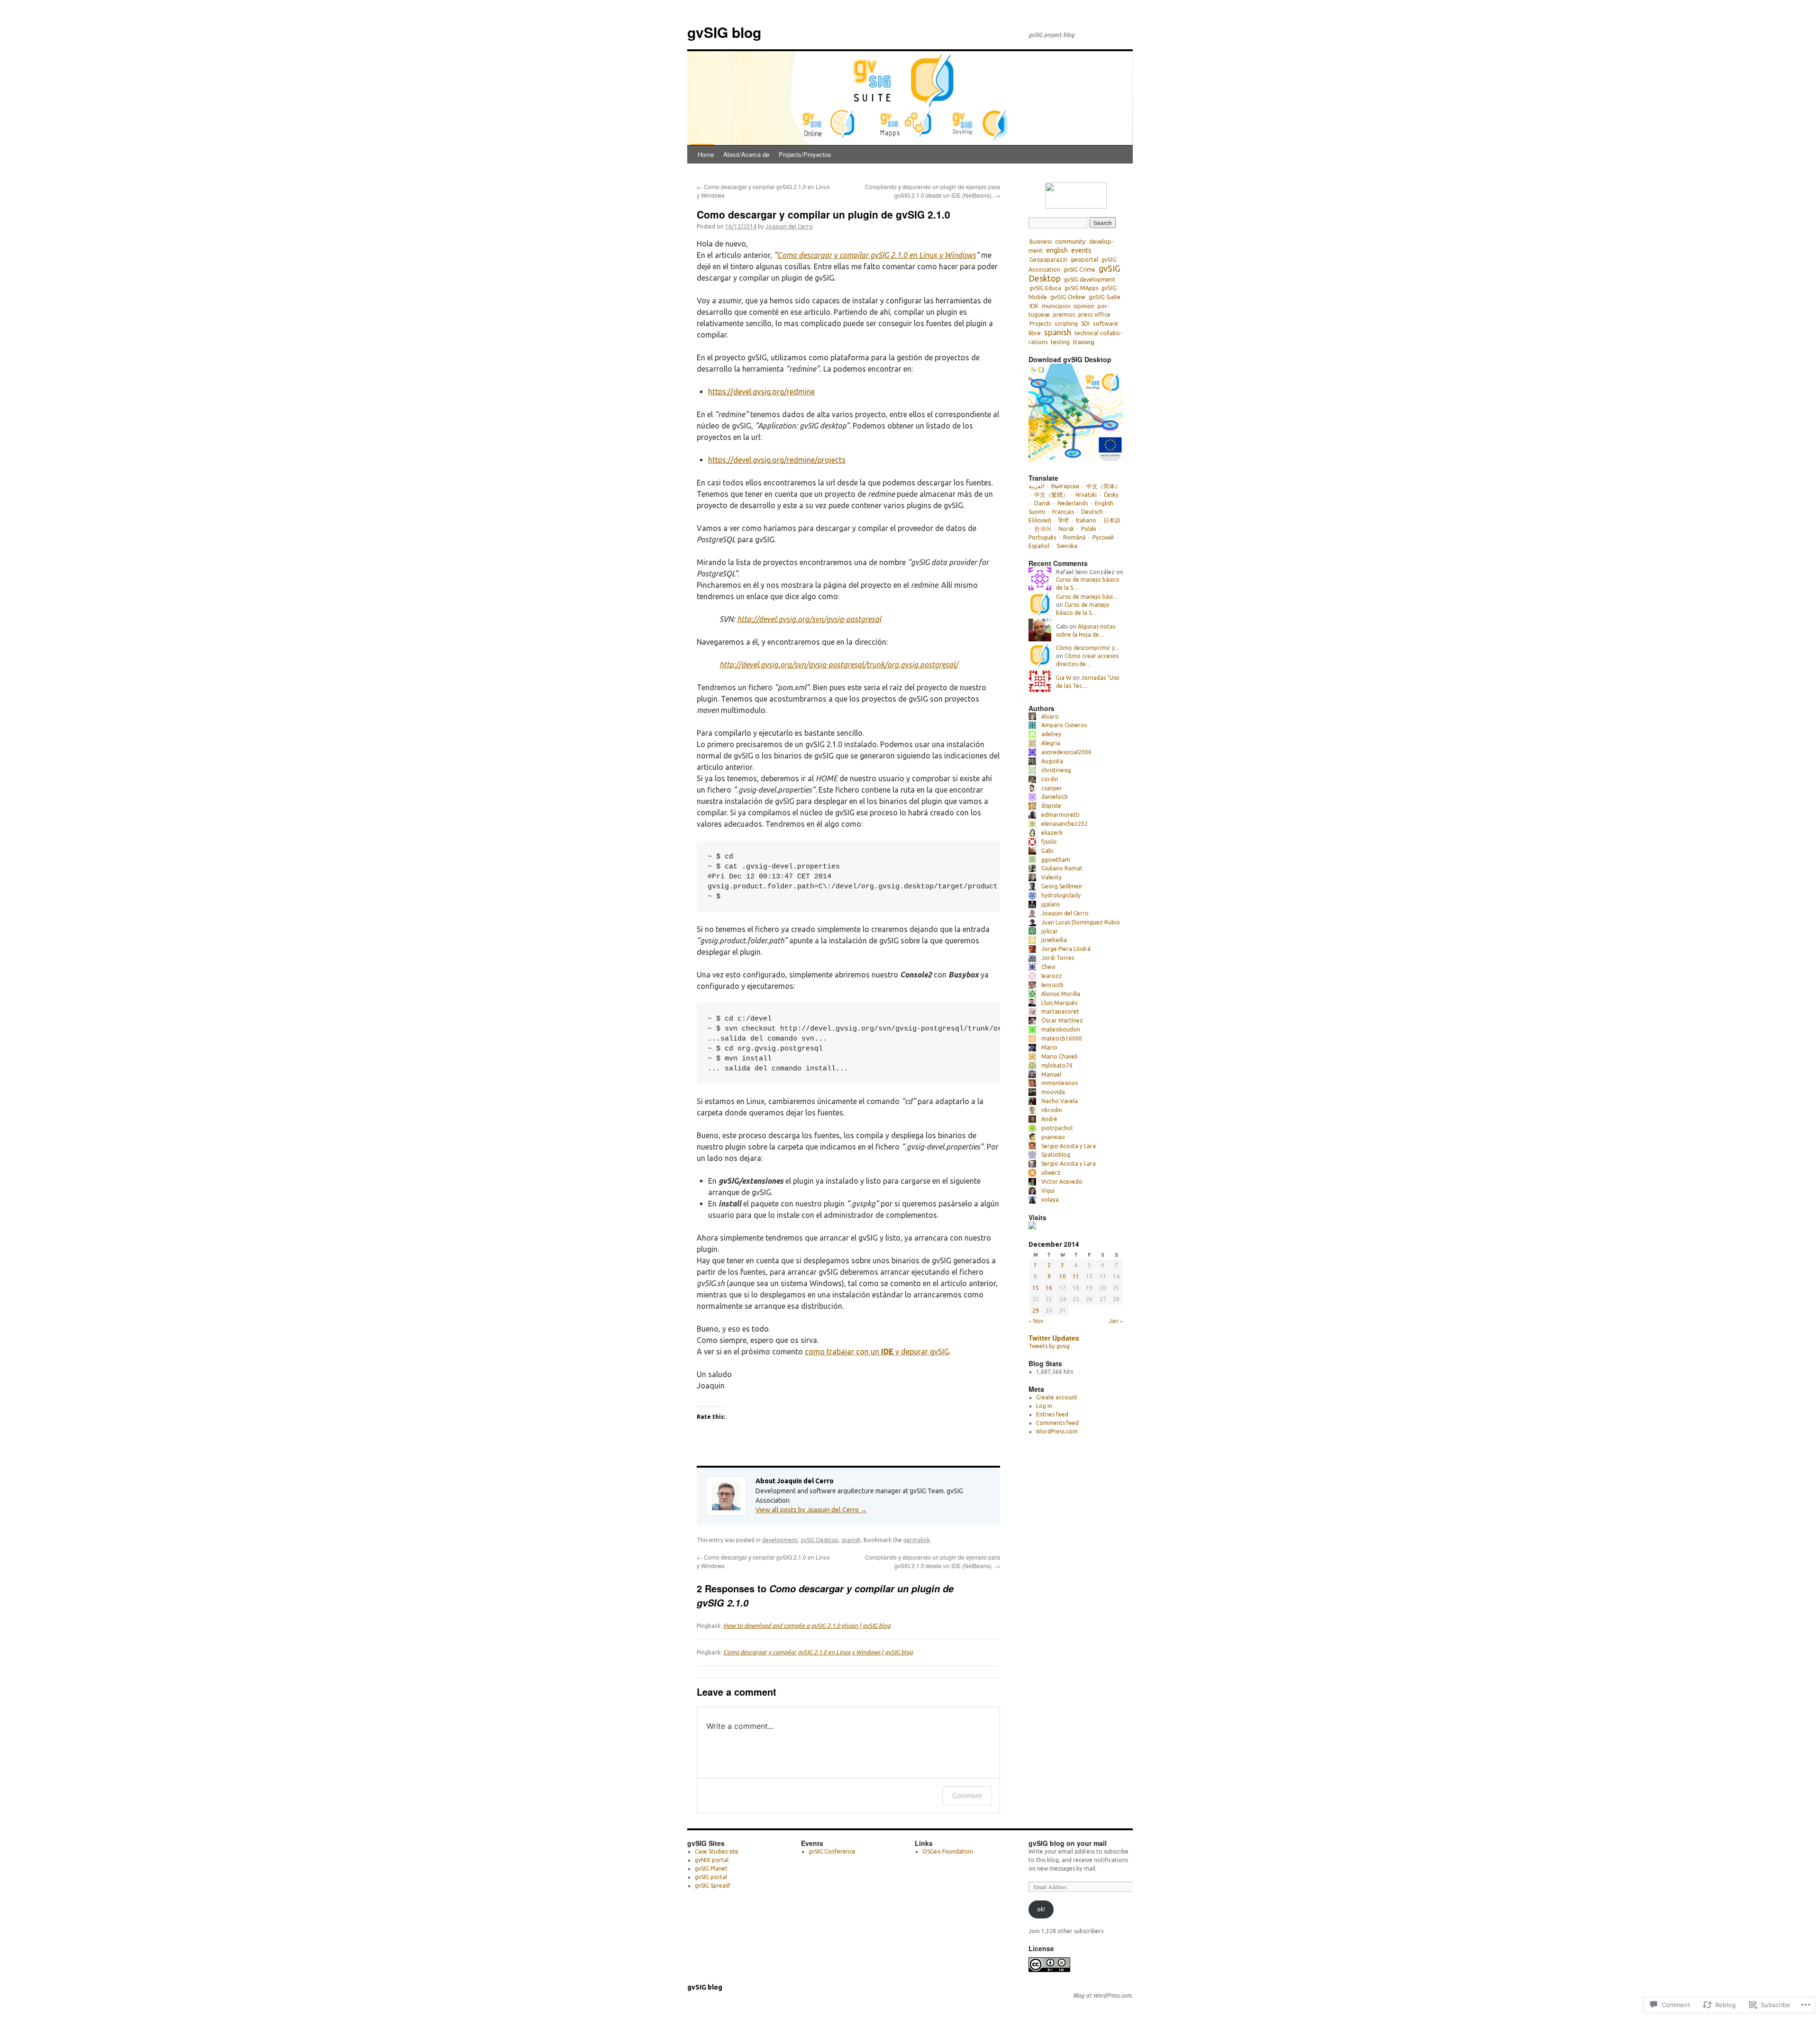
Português (1042, 537)
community (1070, 241)
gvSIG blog (724, 32)
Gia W (1064, 678)
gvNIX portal (712, 1860)
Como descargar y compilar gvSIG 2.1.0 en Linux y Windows (877, 255)
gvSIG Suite (1105, 297)
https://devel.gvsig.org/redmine (761, 392)
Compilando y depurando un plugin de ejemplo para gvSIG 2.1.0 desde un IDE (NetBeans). (933, 191)
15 (1036, 1288)
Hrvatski (1086, 495)
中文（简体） (1103, 486)
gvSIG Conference (832, 1851)
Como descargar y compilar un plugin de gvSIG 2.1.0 (824, 214)
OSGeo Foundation (948, 1851)
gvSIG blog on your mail (1068, 1843)
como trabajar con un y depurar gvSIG (877, 1351)
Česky (1111, 495)
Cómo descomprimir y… (1088, 648)
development (780, 1540)
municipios (1056, 306)
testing (1060, 342)
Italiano (1086, 520)
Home (706, 154)
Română (1074, 537)
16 (1049, 1288)
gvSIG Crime (1079, 269)
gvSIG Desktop (819, 1540)
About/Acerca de (746, 154)
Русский (1103, 537)
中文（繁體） (1051, 495)
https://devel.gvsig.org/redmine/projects (777, 460)
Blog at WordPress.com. (1103, 1995)
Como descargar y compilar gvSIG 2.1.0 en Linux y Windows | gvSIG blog (818, 1652)
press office (1094, 315)
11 (1076, 1276)
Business (1041, 242)
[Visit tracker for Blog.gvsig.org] (1032, 1227)
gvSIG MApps (1081, 288)
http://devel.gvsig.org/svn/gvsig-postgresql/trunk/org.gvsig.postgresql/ (839, 665)
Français (1063, 512)
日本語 (1112, 520)
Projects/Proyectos (805, 154)
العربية (1036, 486)
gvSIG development (1090, 279)
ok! (1041, 1909)
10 (1063, 1276)
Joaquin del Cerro (789, 226)
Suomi (1037, 512)
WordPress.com (1057, 1431)
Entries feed (1052, 1414)
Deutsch (1092, 512)
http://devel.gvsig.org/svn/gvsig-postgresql (809, 619)
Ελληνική (1040, 520)
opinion (1084, 306)
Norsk (1066, 529)
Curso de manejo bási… (1087, 597)
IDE (1034, 306)
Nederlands (1073, 503)
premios (1064, 315)
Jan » (1116, 1320)
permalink (917, 1540)
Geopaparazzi (1048, 260)
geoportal (1084, 259)
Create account (1057, 1397)
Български (1065, 486)
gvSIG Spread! (713, 1886)
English (1104, 503)
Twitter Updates (1054, 1338)
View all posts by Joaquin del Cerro (811, 1510)
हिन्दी (1064, 520)
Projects (1040, 324)
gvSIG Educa (1045, 288)
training (1084, 342)
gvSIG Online (1068, 297)
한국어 (1043, 529)
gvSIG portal (711, 1877)
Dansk (1042, 503)
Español (1039, 546)
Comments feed (1057, 1423)
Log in (1044, 1406)
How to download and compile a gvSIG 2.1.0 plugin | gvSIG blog (807, 1625)
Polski (1089, 529)
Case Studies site (717, 1851)
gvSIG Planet (711, 1868)
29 (1036, 1310)
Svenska (1067, 546)
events (1081, 250)
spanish (851, 1540)
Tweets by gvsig (1049, 1346)
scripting (1066, 323)
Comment (967, 1795)
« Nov (1036, 1320)
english (1057, 250)
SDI (1085, 324)
